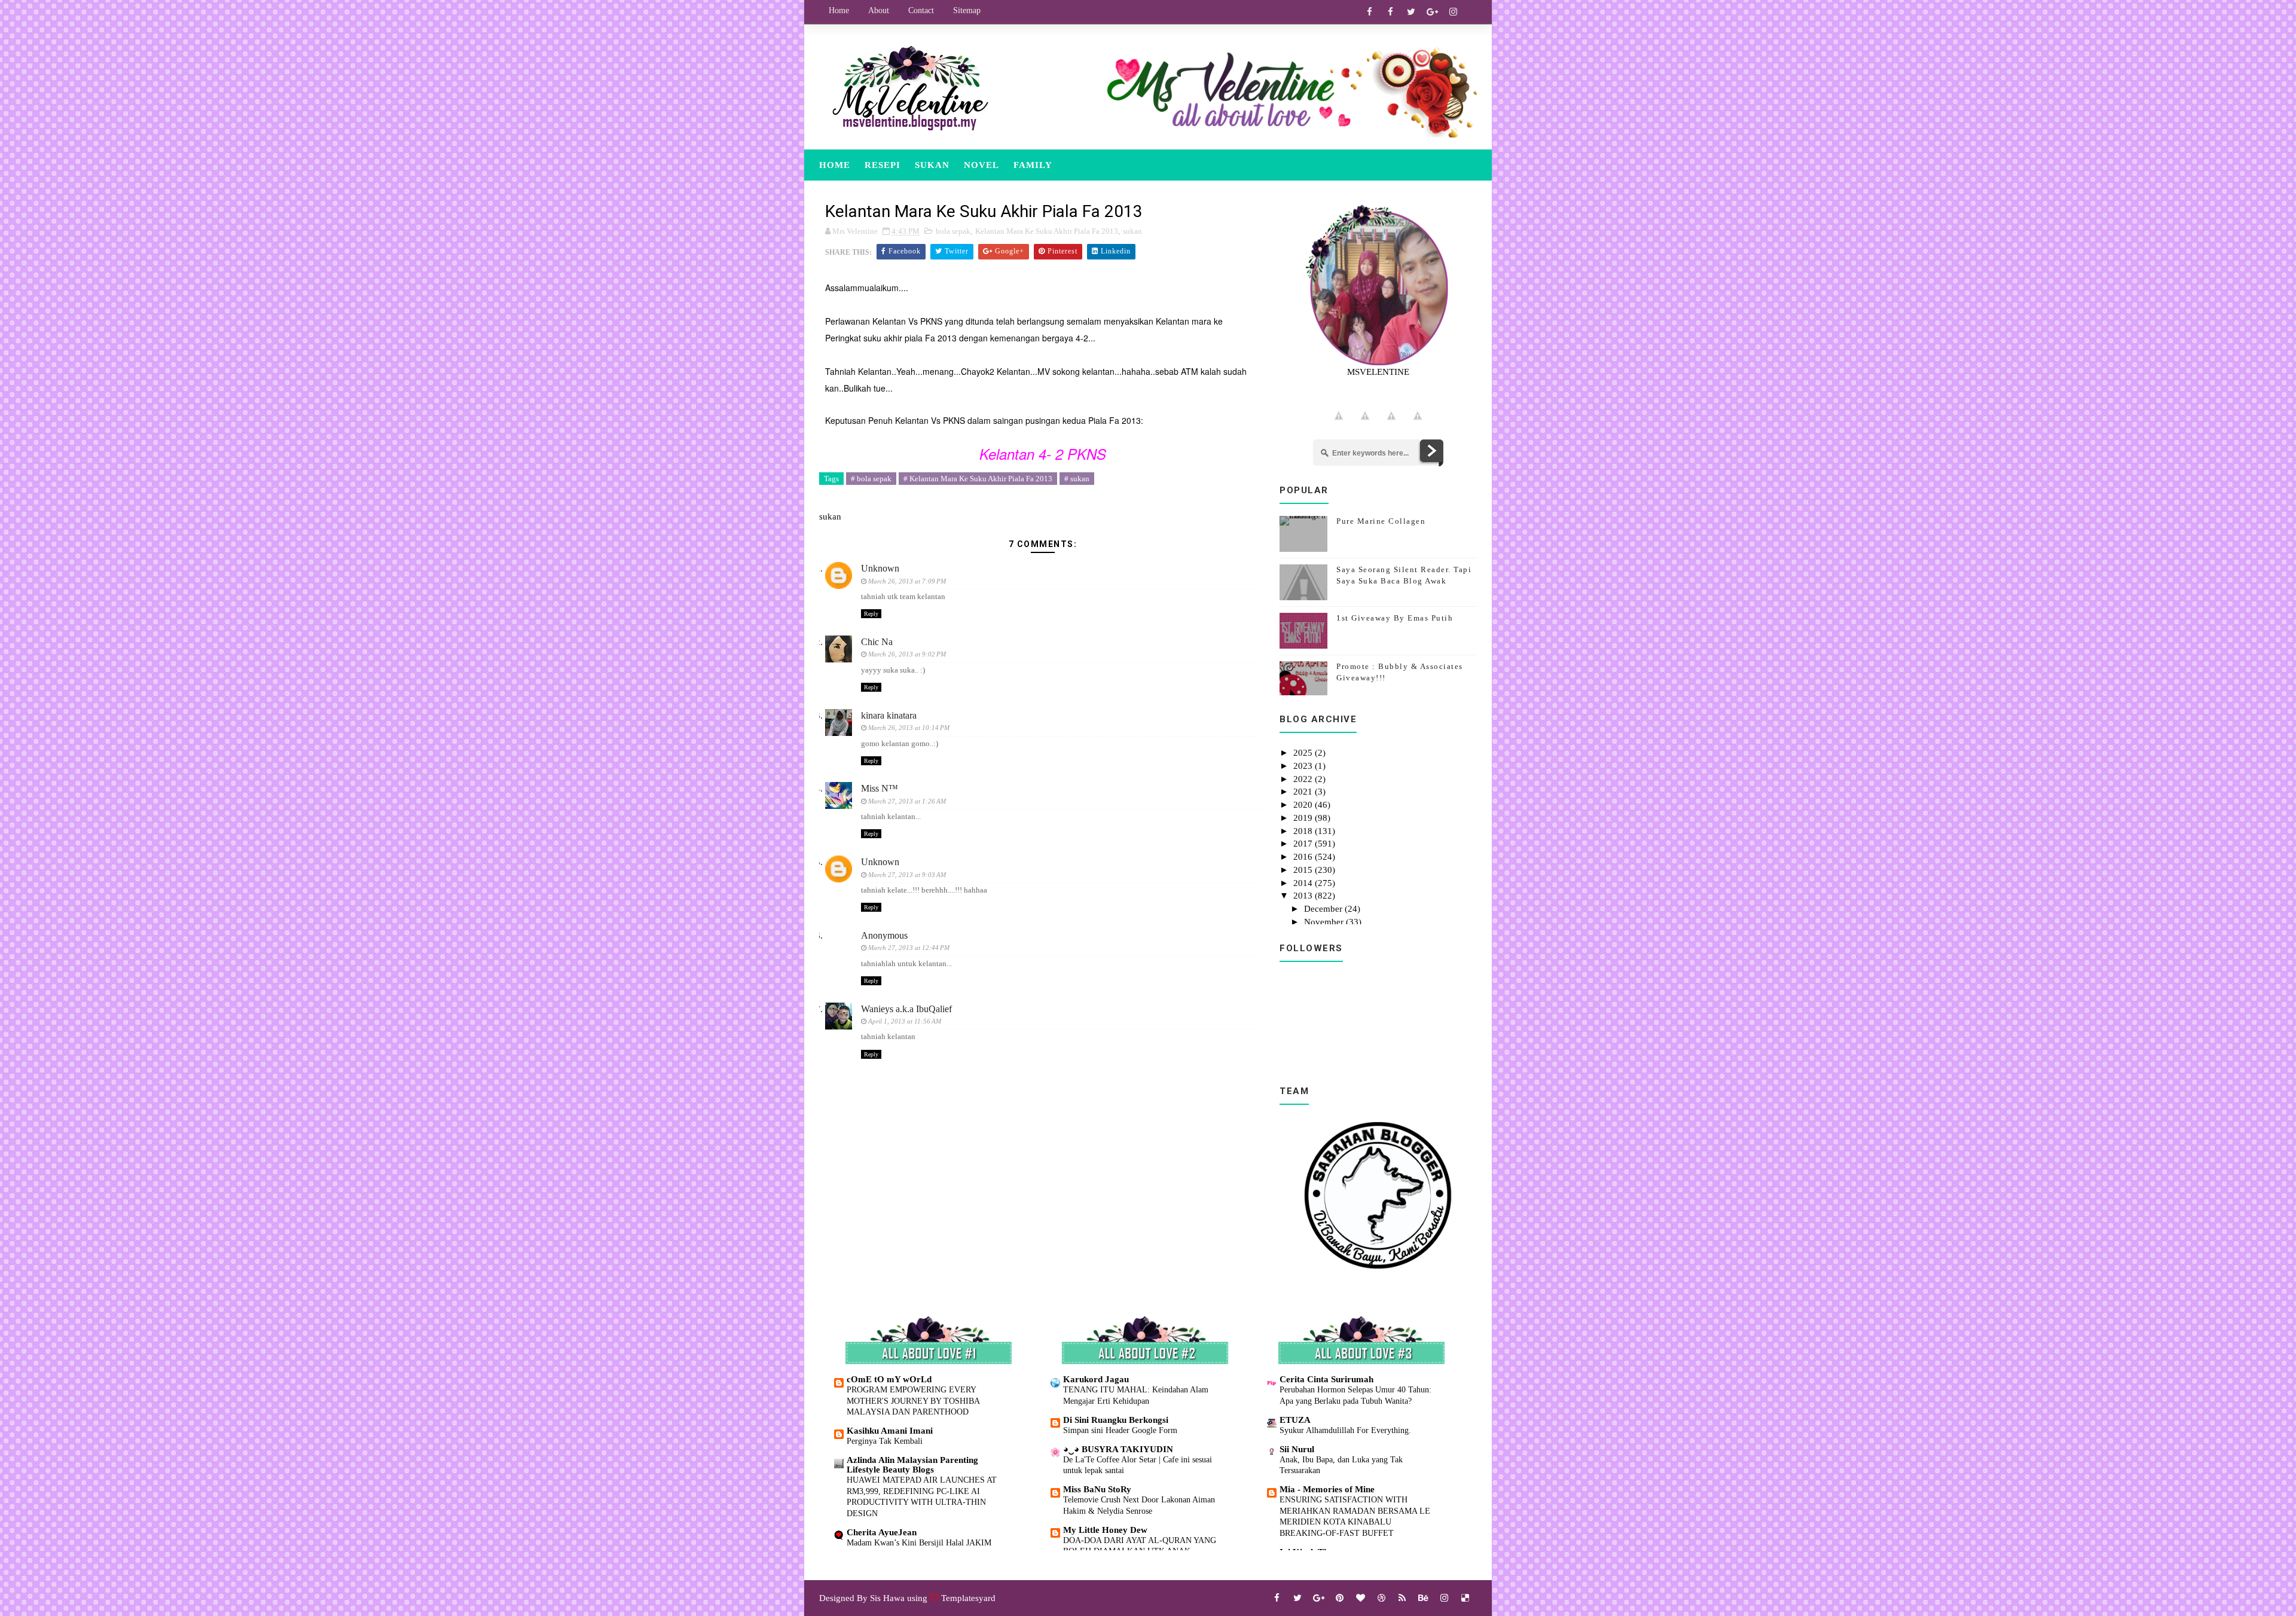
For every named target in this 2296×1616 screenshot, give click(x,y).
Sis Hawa (887, 1598)
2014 (1304, 883)
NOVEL (981, 165)
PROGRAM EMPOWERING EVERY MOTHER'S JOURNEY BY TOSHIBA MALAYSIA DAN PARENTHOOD (913, 1400)
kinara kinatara (889, 715)
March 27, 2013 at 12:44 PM (909, 948)
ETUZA (1295, 1420)
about (879, 10)
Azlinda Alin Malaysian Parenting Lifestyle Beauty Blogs (912, 1465)
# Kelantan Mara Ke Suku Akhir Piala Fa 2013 (978, 479)
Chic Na (877, 642)
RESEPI (883, 165)
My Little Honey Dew (1105, 1530)
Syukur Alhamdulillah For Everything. (1345, 1430)
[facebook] (1369, 12)
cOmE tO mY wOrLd (889, 1379)
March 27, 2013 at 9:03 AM (907, 875)
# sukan (1077, 479)
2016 (1304, 857)
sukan (1132, 231)
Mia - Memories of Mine (1327, 1489)
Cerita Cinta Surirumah (1326, 1379)
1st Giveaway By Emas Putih (1395, 618)
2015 (1304, 870)
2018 (1304, 831)
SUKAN (932, 165)
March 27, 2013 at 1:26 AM (907, 801)
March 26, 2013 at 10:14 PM (909, 728)
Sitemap (967, 10)
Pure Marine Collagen (1381, 521)
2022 (1304, 779)
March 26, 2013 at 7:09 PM (907, 581)
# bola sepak (871, 479)
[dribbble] (1381, 1598)
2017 (1304, 844)
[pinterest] (1339, 1598)
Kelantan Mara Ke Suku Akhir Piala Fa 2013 (1047, 231)
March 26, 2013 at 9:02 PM (907, 654)
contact (921, 10)
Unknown (880, 568)
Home (839, 10)
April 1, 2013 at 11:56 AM (905, 1021)
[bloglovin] (1360, 1598)
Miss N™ (880, 788)
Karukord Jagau (1096, 1379)
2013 (1304, 896)
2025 (1304, 753)
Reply (871, 614)
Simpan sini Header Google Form (1120, 1430)
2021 (1304, 792)
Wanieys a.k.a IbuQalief (906, 1009)
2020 (1304, 805)
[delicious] (1465, 1598)
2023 (1304, 766)
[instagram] (1453, 12)
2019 (1304, 818)
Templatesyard (968, 1598)
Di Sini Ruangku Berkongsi (1116, 1420)
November (1325, 922)
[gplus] (1432, 12)
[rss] (1402, 1598)
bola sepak (953, 231)
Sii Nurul (1297, 1449)
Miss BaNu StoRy (1097, 1489)
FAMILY (1033, 165)
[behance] (1423, 1598)
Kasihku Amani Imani (890, 1431)
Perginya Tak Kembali (885, 1441)
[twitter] (1411, 12)
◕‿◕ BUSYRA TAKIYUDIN (1118, 1449)
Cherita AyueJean (882, 1532)
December (1324, 909)
